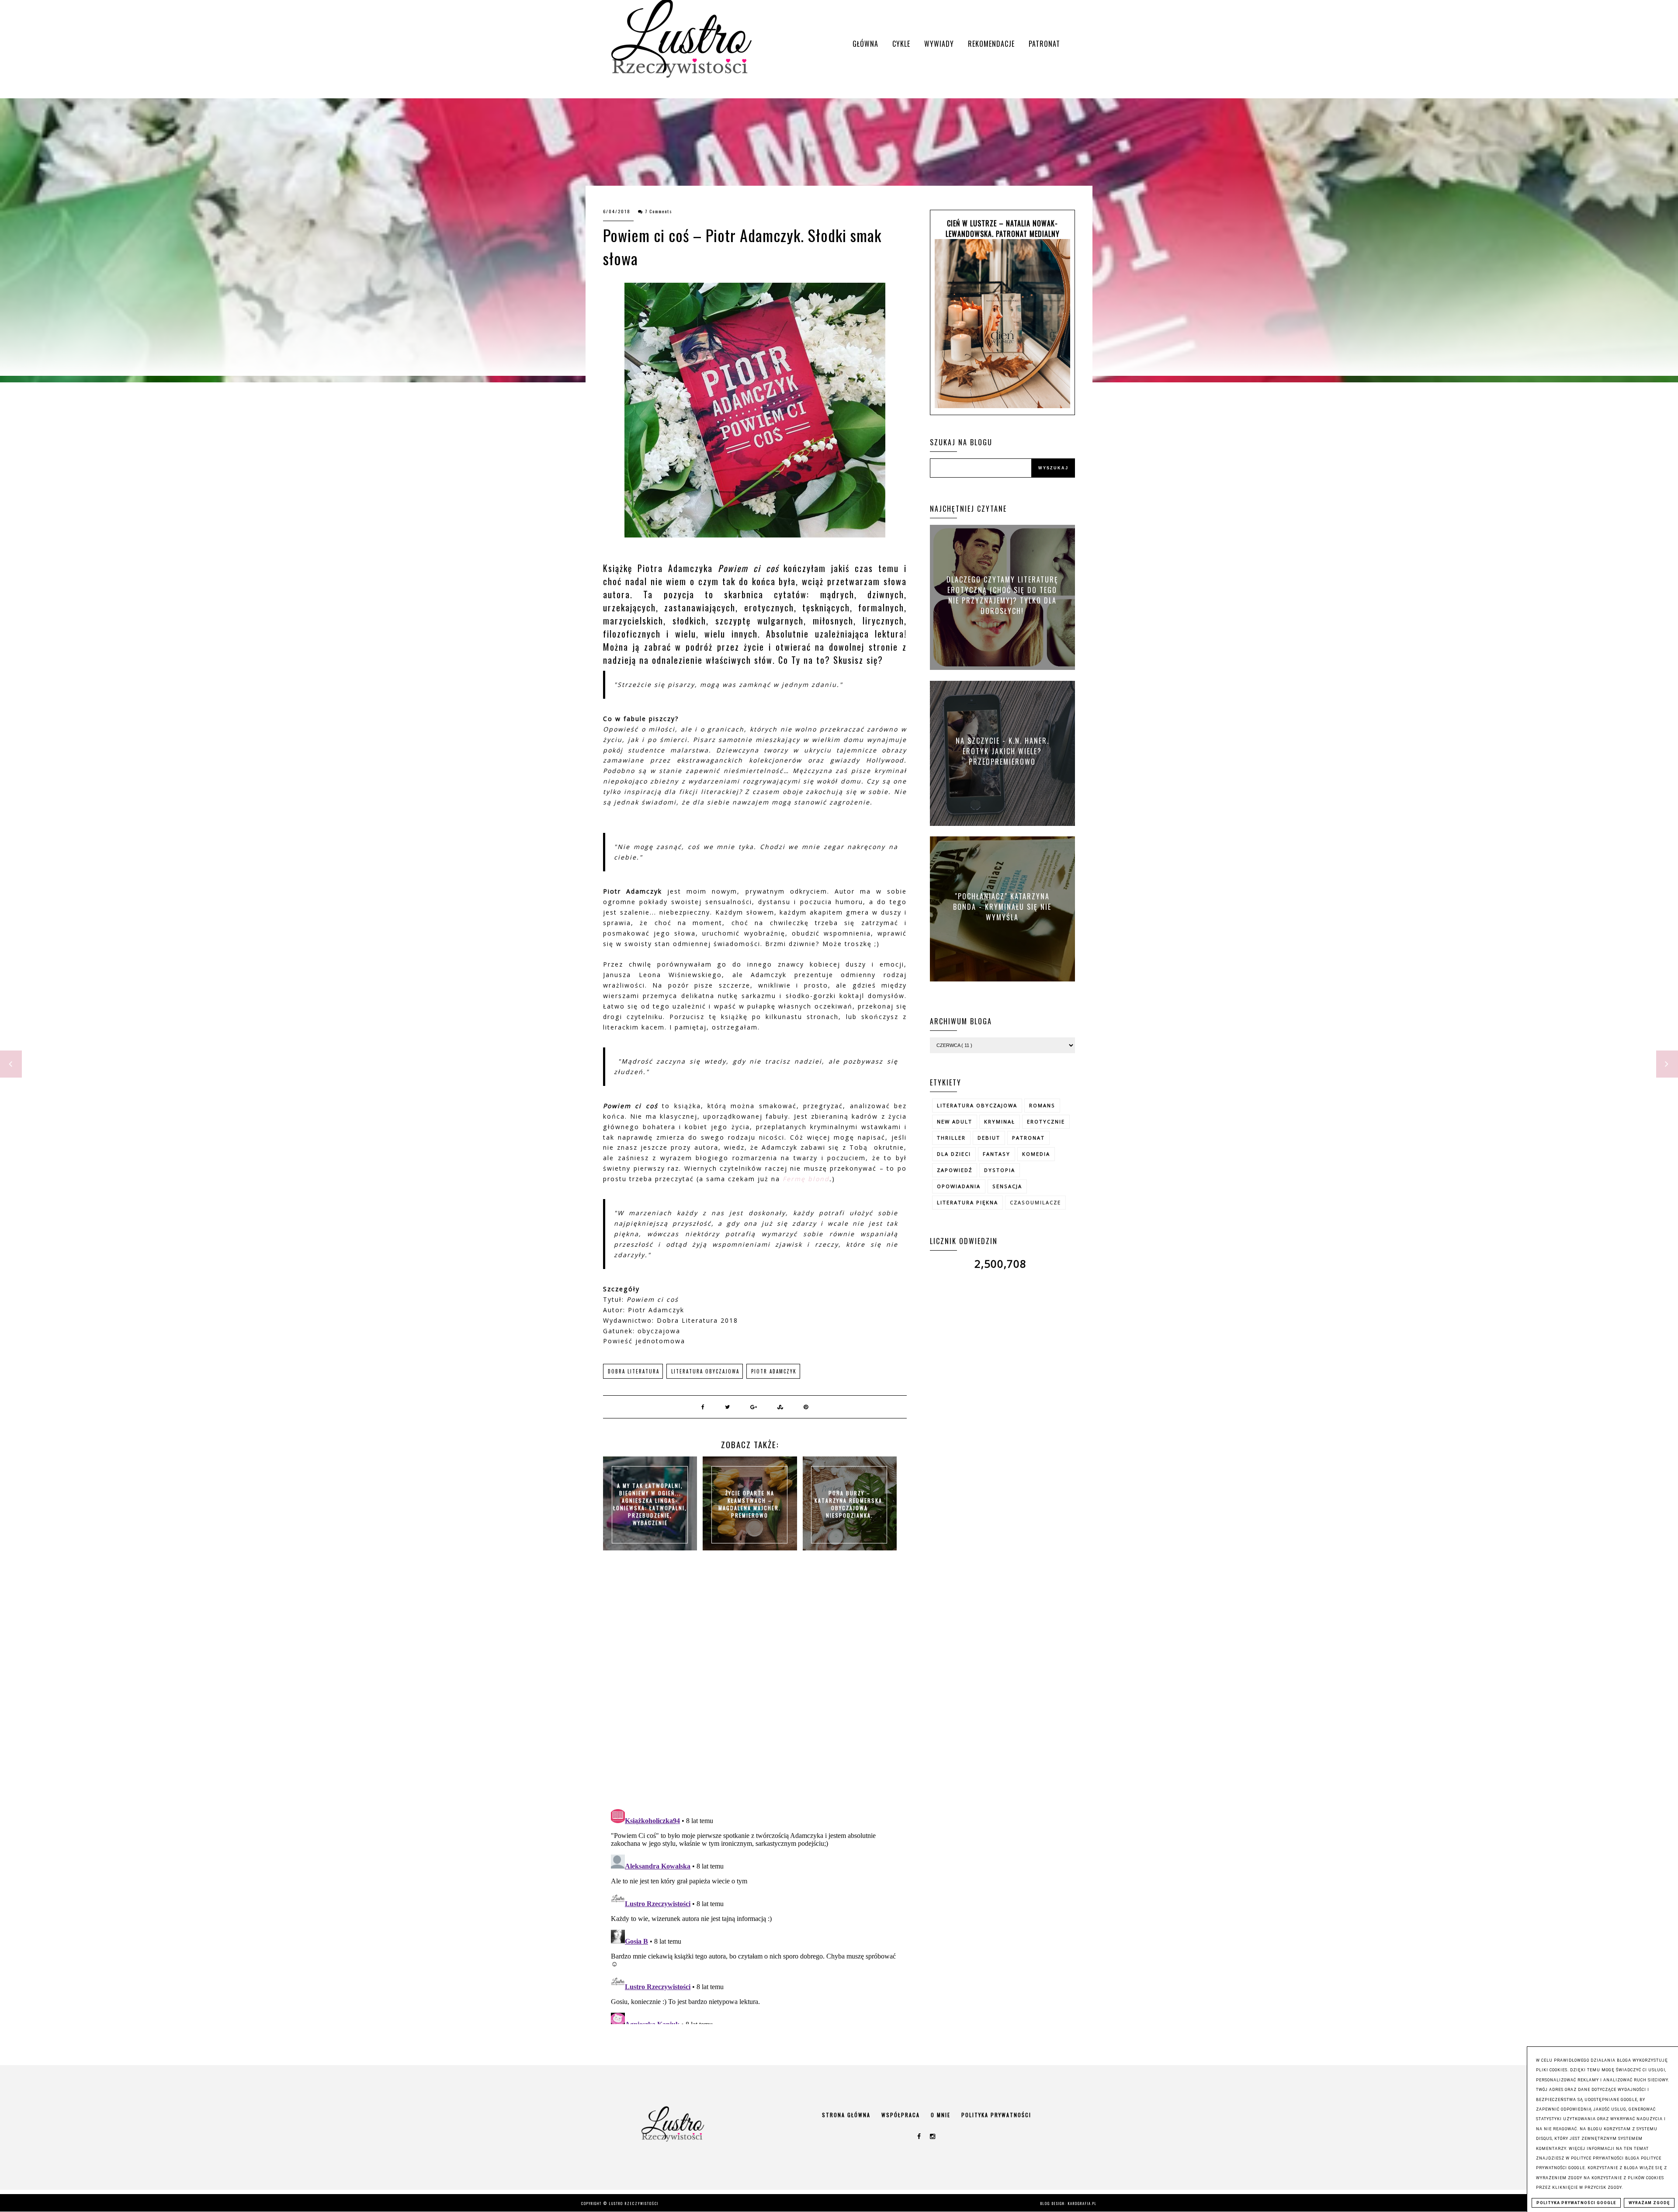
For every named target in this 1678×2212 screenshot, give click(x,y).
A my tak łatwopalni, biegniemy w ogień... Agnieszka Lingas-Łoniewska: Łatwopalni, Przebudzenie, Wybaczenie (650, 1504)
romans (1042, 1105)
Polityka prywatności (996, 2115)
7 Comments (659, 211)
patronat (1028, 1138)
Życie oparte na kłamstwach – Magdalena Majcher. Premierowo (750, 1504)
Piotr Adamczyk (774, 1371)
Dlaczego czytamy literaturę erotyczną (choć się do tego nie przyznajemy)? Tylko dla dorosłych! (1002, 595)
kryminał (1000, 1122)
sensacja (1007, 1186)
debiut (989, 1138)
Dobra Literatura (634, 1371)
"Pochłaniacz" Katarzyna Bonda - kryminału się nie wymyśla (1002, 906)
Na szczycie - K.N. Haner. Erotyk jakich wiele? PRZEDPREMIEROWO (1002, 751)
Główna (865, 44)
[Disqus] (755, 1689)
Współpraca (901, 2115)
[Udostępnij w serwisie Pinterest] (806, 1407)
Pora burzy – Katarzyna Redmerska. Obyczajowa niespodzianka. (849, 1504)
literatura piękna (967, 1202)
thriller (951, 1138)
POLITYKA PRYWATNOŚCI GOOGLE (1576, 2203)
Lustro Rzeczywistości (634, 2203)
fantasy (997, 1154)
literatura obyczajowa (705, 1371)
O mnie (941, 2115)
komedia (1036, 1154)
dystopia (1000, 1170)
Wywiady (939, 44)
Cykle (901, 44)
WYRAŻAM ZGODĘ (1649, 2203)
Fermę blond (806, 1179)
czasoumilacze (1035, 1202)
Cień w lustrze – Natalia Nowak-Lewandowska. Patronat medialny (1003, 229)
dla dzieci (954, 1154)
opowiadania (959, 1186)
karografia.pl (1082, 2203)
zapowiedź (955, 1170)
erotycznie (1046, 1122)
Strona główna (846, 2115)
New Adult (955, 1122)
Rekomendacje (991, 44)
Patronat (1044, 44)
